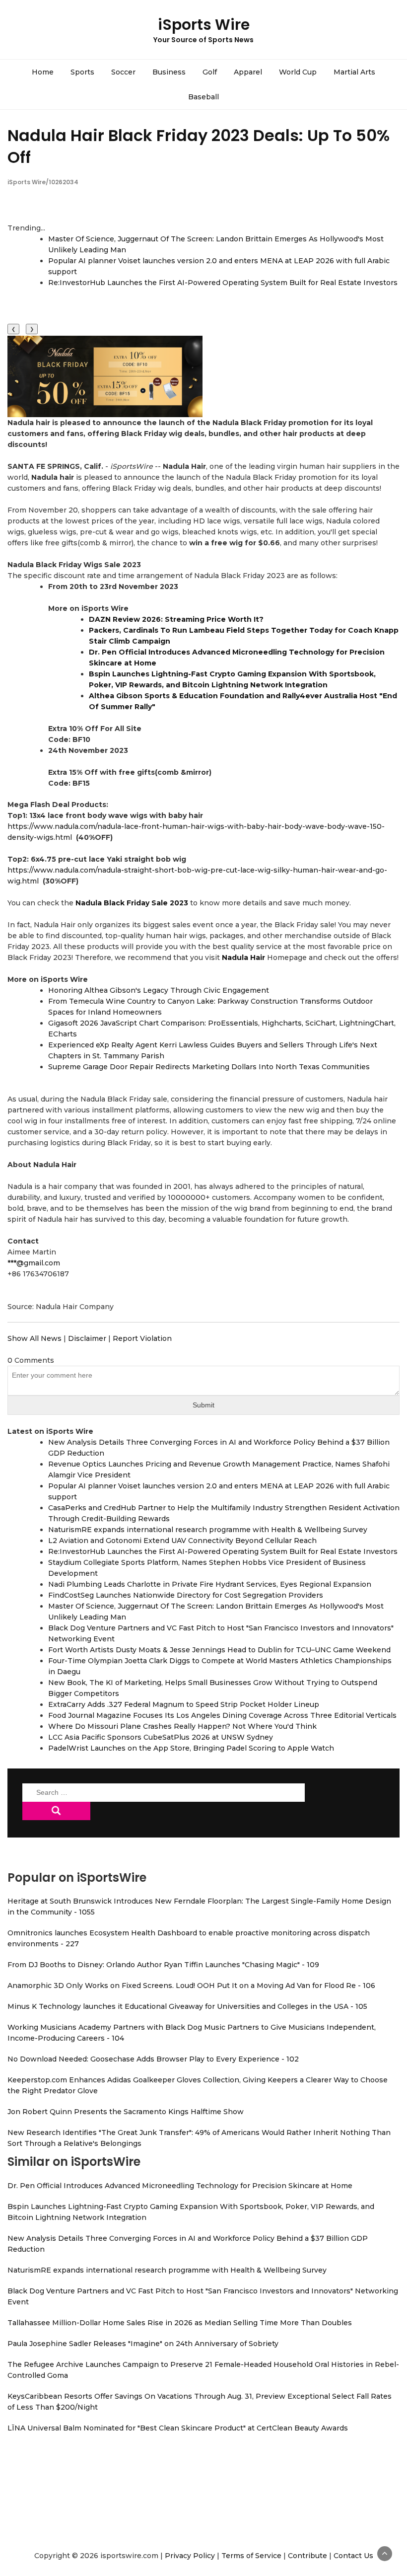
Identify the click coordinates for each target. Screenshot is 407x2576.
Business (169, 72)
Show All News (34, 1338)
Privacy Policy (190, 2556)
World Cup (298, 72)
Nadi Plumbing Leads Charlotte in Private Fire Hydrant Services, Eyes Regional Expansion (210, 1584)
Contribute (307, 2556)
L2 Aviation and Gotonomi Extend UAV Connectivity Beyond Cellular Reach (182, 1541)
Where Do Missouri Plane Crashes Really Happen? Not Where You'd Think (182, 1726)
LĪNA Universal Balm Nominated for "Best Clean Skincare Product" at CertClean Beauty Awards (178, 2428)
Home (43, 72)
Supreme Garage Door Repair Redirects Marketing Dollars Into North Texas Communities (209, 1067)
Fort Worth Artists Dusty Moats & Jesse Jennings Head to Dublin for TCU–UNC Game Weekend (219, 1650)
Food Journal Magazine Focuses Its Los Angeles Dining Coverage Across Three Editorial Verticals (222, 1715)
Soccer (123, 72)
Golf (210, 72)
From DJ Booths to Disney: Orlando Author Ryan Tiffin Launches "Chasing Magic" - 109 (163, 1965)
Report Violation (142, 1338)
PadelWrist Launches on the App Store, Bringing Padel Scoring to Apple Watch (191, 1748)
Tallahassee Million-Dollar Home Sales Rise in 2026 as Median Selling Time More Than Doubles (180, 2323)
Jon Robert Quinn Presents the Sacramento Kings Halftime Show (126, 2112)
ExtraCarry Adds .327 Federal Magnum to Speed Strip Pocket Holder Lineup (184, 1704)
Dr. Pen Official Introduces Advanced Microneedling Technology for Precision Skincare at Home (180, 2186)
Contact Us (353, 2556)
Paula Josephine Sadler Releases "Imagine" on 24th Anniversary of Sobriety (143, 2344)
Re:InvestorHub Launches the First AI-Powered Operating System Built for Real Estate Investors (223, 283)
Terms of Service (251, 2556)
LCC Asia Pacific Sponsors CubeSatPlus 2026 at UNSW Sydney (161, 1737)
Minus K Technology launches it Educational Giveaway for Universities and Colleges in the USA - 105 (187, 2006)
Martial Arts (354, 72)
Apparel (248, 72)
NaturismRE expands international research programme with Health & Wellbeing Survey (208, 1530)
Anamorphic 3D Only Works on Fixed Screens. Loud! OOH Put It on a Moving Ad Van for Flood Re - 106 (191, 1986)
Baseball (203, 97)
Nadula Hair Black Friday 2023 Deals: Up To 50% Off (199, 146)
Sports (82, 72)
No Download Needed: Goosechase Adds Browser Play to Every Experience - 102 (153, 2059)
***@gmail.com (34, 1263)
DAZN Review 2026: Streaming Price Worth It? (176, 619)
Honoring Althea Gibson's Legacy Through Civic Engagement (159, 990)
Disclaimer (87, 1338)
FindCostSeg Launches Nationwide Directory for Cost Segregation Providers (186, 1595)
